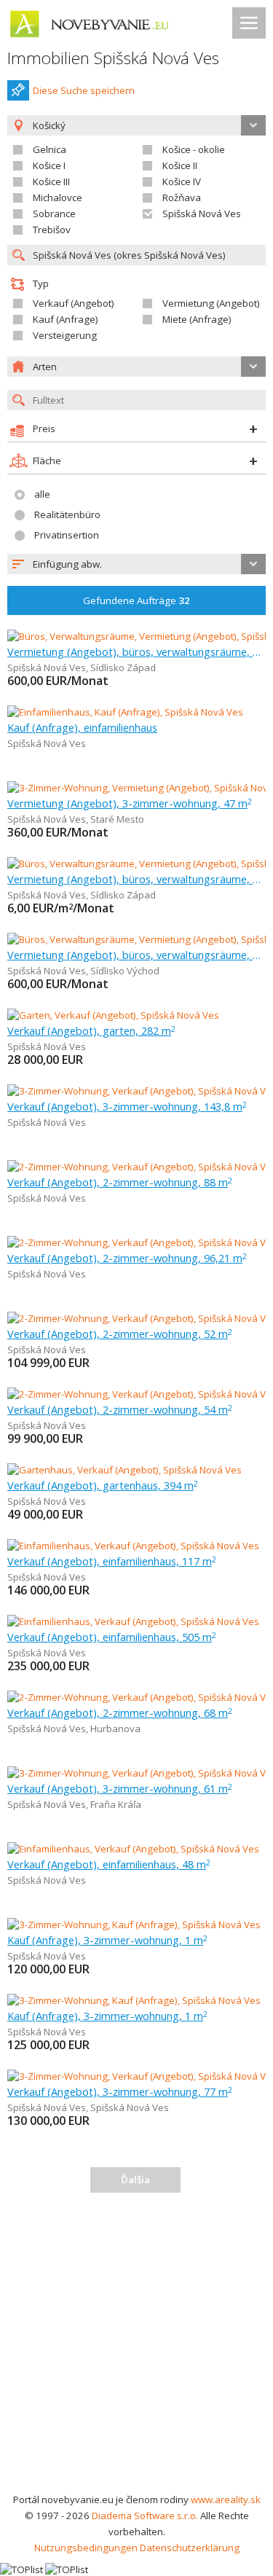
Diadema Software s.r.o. (145, 2516)
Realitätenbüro (67, 514)
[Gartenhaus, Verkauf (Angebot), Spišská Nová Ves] (124, 1470)
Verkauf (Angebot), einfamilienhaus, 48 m (109, 1864)
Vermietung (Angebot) (211, 303)
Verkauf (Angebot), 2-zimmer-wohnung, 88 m (120, 1182)
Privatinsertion (67, 535)
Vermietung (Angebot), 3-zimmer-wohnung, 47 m (130, 803)
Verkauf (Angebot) (74, 303)
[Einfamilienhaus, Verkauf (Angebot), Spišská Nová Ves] (133, 1546)
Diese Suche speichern (84, 90)
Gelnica (50, 149)
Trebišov (52, 230)
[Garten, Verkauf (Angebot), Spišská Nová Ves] (113, 1015)
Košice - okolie (194, 149)
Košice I (49, 165)
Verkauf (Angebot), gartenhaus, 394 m (103, 1485)
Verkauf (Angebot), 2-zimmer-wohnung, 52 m (120, 1334)
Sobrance (54, 214)
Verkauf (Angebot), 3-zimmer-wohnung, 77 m (120, 2091)
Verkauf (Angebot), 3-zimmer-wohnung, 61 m (120, 1788)
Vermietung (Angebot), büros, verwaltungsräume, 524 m (136, 879)
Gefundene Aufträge (136, 600)
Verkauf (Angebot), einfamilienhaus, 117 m (112, 1561)
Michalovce (58, 197)
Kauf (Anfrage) (66, 319)
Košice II (180, 165)
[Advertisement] (136, 2348)
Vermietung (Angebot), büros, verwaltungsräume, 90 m (136, 651)
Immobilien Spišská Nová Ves (113, 58)
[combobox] (136, 564)
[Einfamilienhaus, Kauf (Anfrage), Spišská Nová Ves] (125, 712)
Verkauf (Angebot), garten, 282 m (91, 1030)
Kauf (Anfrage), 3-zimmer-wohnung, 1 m (107, 1940)
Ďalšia (135, 2180)
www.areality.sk (226, 2499)
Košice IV (182, 181)
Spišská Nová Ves (202, 214)
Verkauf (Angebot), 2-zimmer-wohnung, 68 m (120, 1712)
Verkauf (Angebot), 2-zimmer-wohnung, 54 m (120, 1409)
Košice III (51, 181)
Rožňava (182, 197)
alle (42, 494)
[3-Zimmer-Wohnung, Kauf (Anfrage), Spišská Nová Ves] (134, 1925)
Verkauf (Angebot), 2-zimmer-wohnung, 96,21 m (127, 1258)
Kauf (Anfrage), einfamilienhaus (82, 727)
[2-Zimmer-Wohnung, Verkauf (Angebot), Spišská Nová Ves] (136, 1167)
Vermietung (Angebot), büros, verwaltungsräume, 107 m (136, 955)
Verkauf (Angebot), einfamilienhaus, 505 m (112, 1637)
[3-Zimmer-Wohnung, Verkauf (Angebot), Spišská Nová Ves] (136, 1091)
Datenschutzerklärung (190, 2548)
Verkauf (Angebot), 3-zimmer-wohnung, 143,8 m (127, 1106)
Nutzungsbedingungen (86, 2548)
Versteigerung (65, 335)
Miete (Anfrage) (197, 319)
